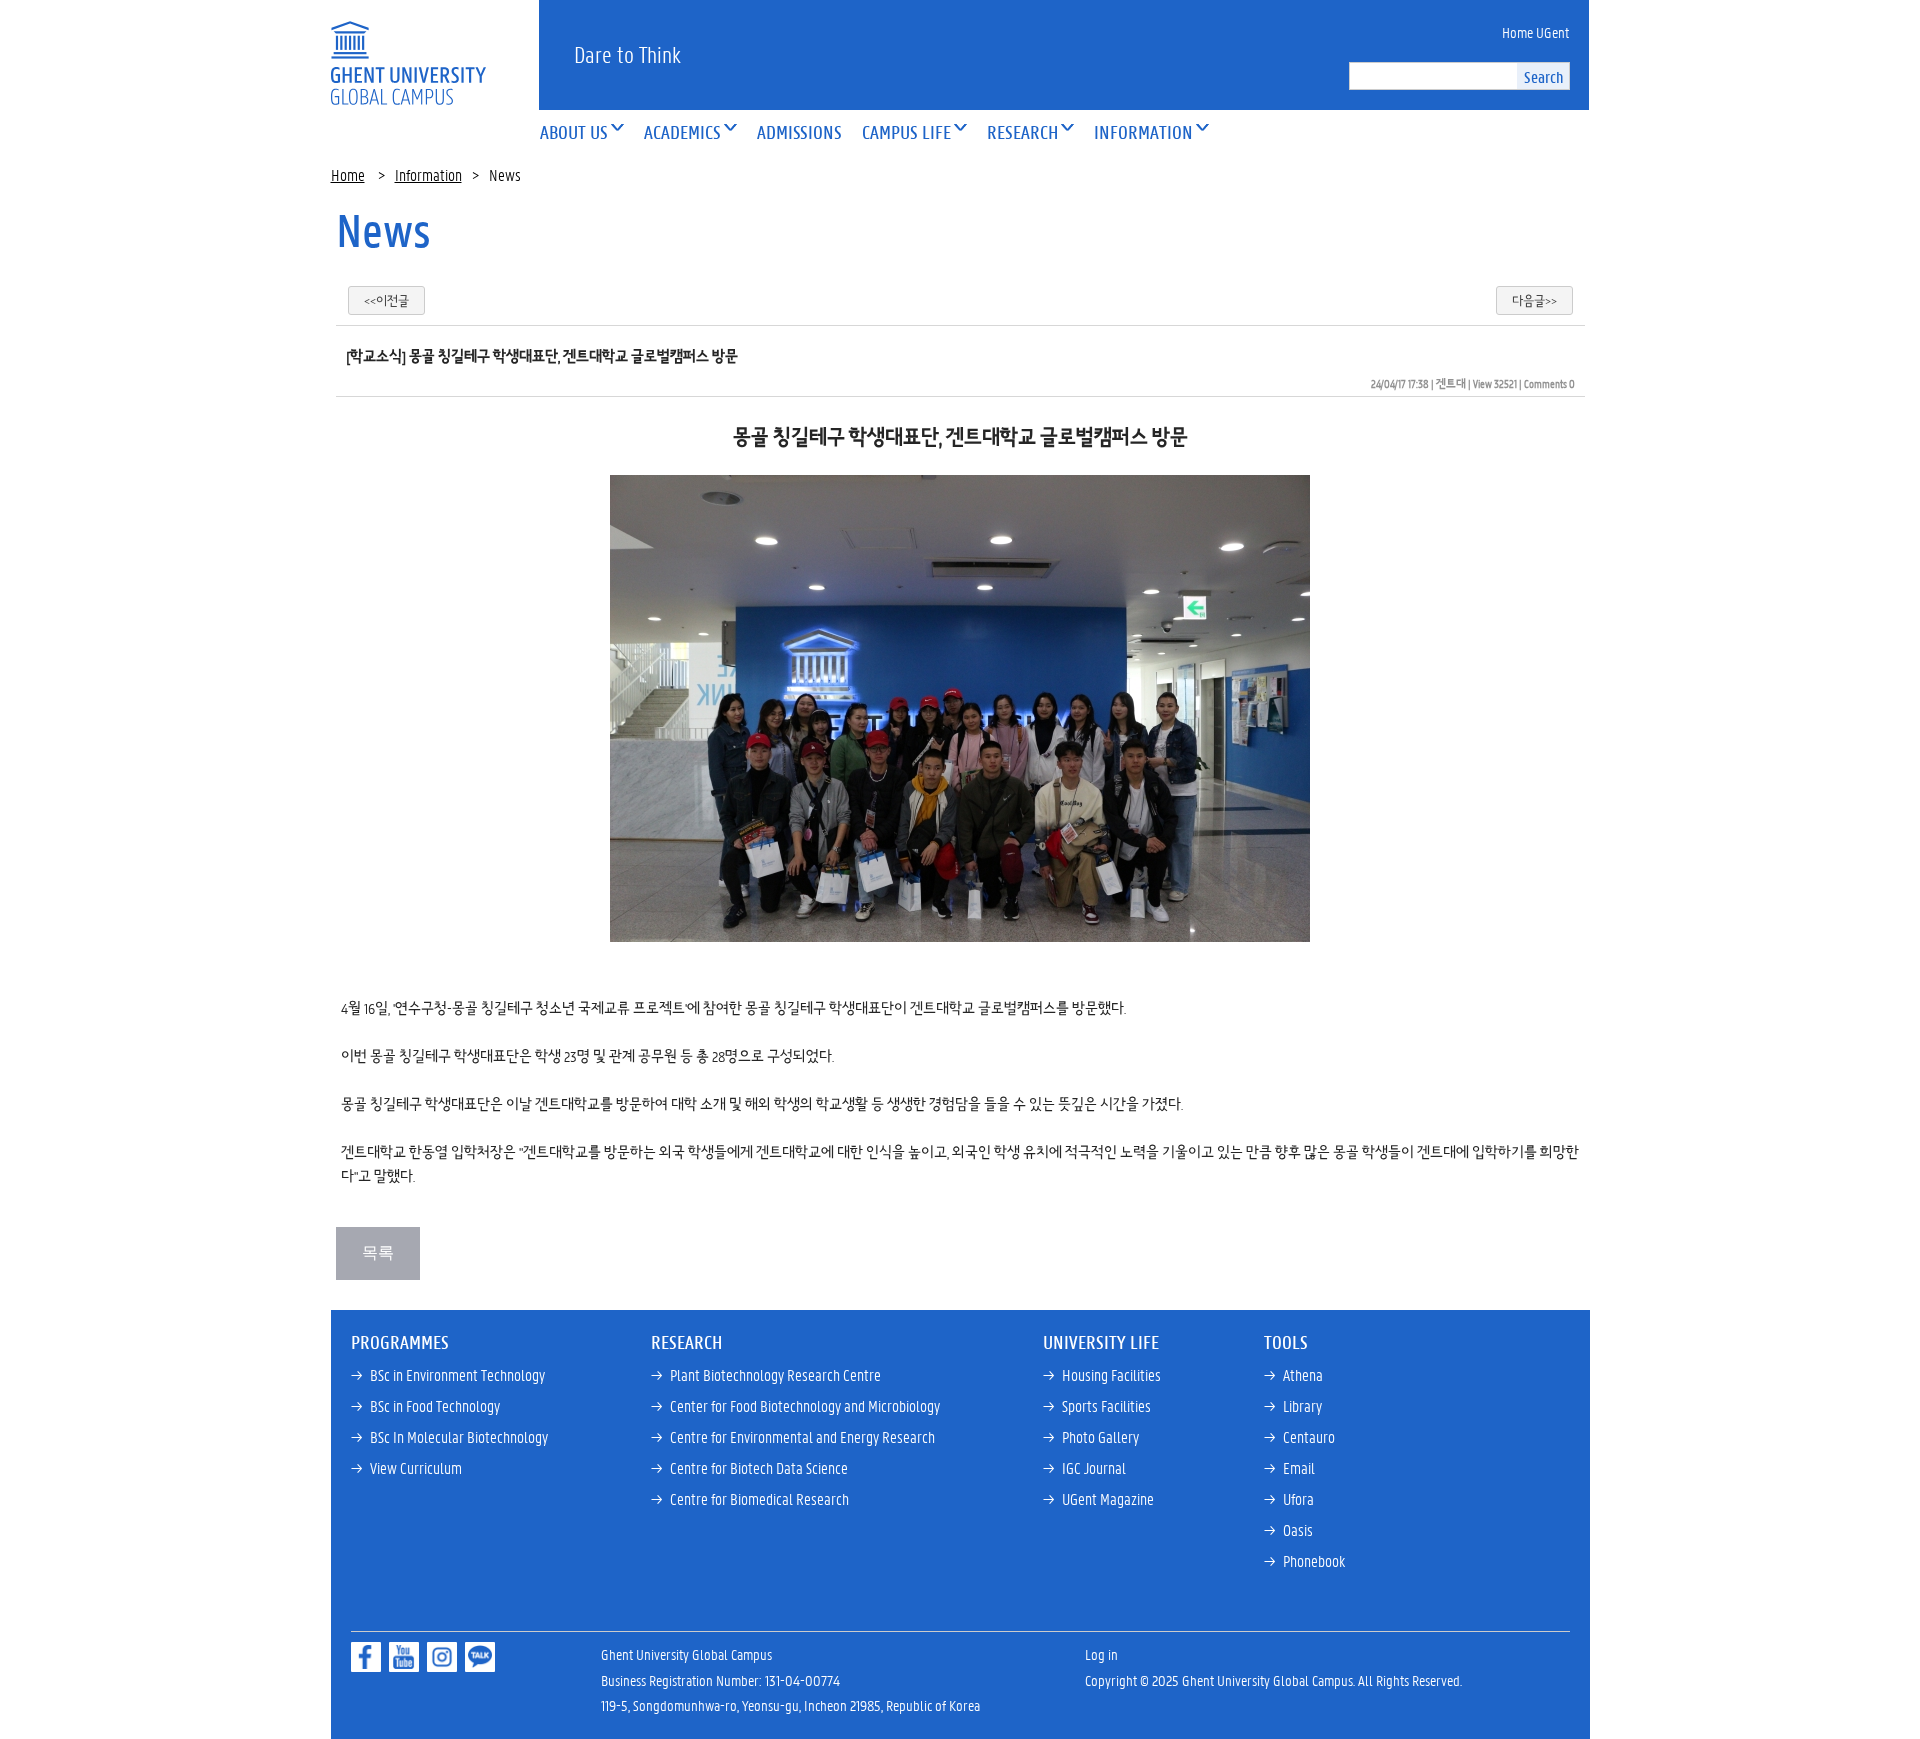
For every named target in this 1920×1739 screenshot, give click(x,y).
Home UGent (1535, 32)
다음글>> (1534, 300)
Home (348, 174)
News (383, 230)
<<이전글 (386, 300)
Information (428, 174)
